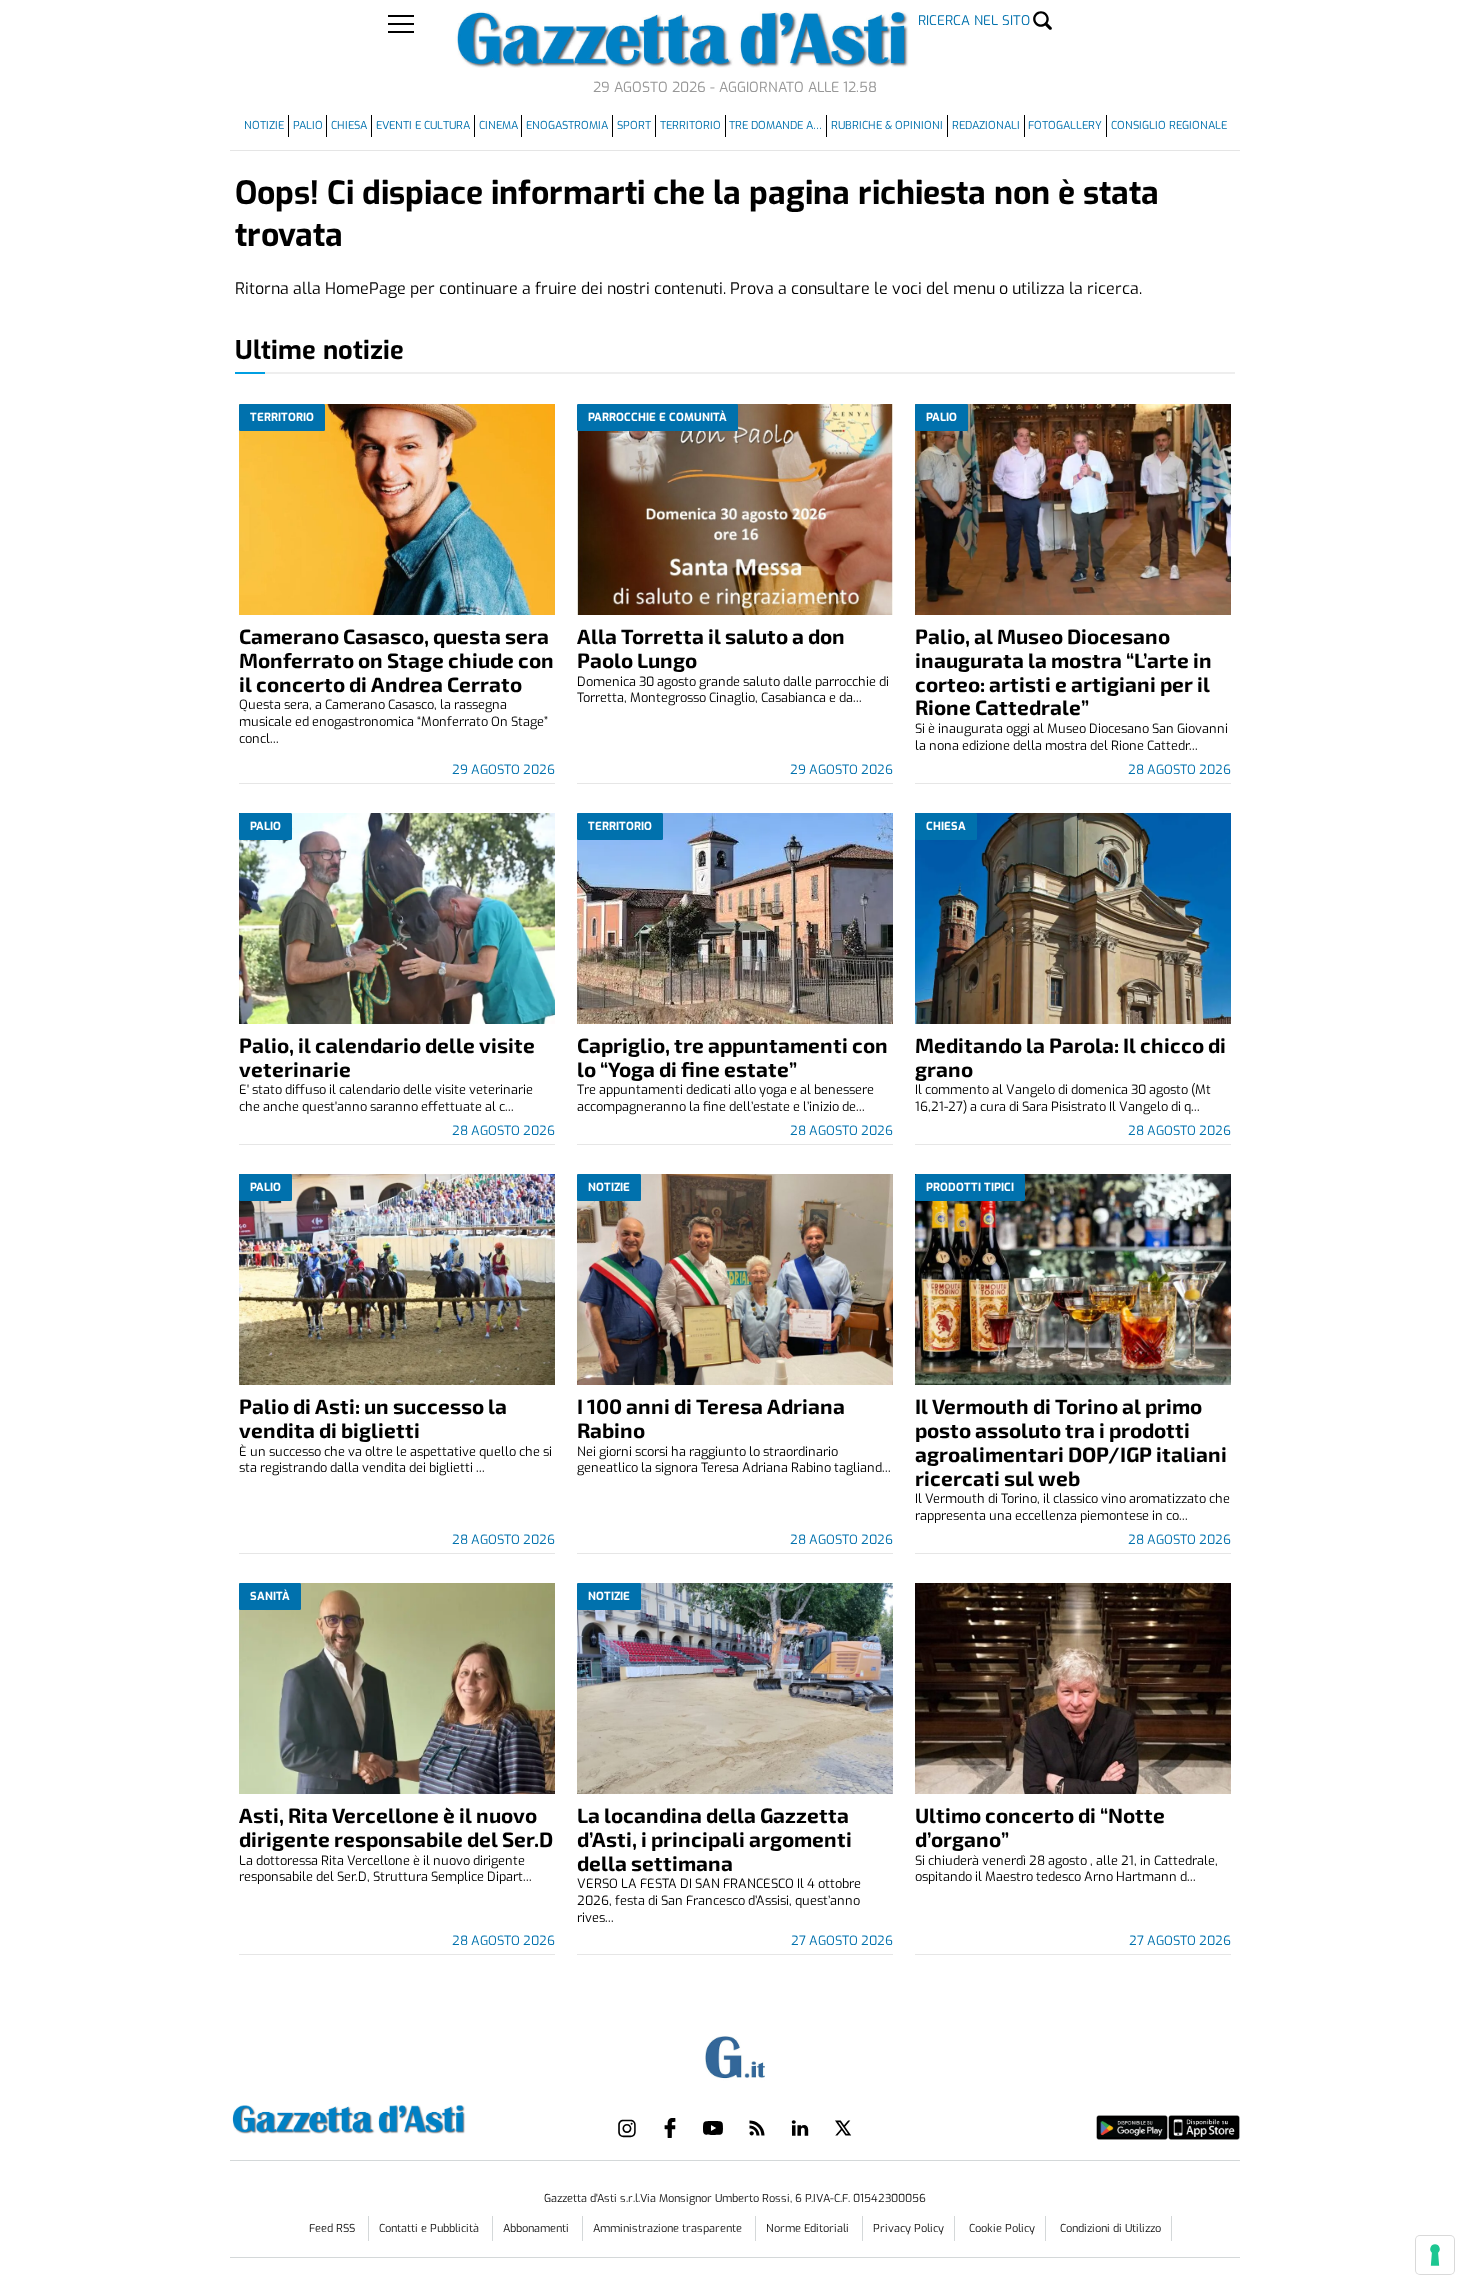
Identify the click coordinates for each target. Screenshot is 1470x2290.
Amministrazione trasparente (669, 2228)
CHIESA (349, 125)
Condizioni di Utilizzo (1110, 2228)
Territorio (690, 125)
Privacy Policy (908, 2228)
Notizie (264, 125)
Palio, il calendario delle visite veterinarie (387, 1056)
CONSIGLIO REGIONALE (1169, 125)
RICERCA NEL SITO (974, 20)
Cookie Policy (1002, 2228)
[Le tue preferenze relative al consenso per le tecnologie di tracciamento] (1435, 2255)
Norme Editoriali (809, 2228)
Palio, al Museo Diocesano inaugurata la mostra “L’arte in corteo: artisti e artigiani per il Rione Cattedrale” (1063, 671)
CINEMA (498, 125)
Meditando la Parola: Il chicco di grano (1070, 1056)
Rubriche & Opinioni (887, 125)
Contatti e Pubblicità (430, 2228)
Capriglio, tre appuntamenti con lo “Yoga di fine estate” (732, 1056)
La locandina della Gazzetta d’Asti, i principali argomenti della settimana (714, 1838)
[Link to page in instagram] (627, 2128)
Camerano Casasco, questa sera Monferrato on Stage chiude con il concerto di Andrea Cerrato (396, 659)
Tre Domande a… (775, 125)
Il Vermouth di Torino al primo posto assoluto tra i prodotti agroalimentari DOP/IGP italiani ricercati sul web (1071, 1441)
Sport (634, 125)
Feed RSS (333, 2228)
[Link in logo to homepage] (398, 2116)
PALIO (308, 125)
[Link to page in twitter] (843, 2128)
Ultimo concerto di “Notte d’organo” (1040, 1826)
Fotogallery (1065, 125)
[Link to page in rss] (757, 2128)
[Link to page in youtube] (713, 2128)
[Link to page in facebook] (670, 2128)
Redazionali (986, 125)
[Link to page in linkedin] (800, 2128)
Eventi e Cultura (423, 125)
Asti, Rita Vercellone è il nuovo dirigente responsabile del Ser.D (396, 1826)
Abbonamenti (537, 2228)
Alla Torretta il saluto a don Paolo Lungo (711, 647)
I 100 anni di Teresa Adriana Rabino (711, 1417)
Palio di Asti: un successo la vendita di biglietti (373, 1417)
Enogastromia (567, 125)
